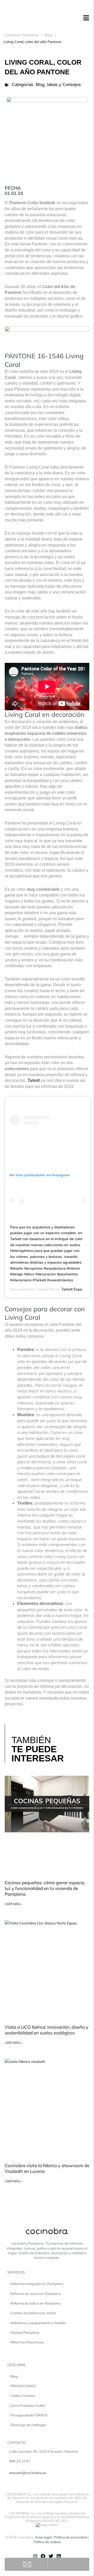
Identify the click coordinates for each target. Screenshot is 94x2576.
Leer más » (13, 1904)
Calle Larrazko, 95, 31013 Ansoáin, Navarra (43, 2451)
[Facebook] (43, 2556)
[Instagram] (35, 2556)
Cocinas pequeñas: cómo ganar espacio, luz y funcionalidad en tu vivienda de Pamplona (45, 1888)
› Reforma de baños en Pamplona (35, 2303)
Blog (48, 35)
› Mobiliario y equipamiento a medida (37, 2323)
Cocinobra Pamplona (21, 35)
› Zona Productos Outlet (27, 2405)
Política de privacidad (71, 2537)
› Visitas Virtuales (22, 2396)
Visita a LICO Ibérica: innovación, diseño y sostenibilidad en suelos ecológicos (46, 2030)
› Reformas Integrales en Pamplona (36, 2284)
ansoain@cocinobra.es (28, 2473)
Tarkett (34, 1080)
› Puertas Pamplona (24, 2332)
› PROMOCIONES (22, 2386)
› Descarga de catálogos (28, 2425)
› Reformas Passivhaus (27, 2342)
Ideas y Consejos (64, 85)
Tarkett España (74, 1289)
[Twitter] (51, 2556)
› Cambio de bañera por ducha (33, 2313)
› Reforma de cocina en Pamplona (35, 2294)
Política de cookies (47, 2542)
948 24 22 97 (20, 2461)
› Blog (13, 2376)
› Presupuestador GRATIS (28, 2415)
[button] (86, 18)
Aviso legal (43, 2537)
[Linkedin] (59, 2556)
